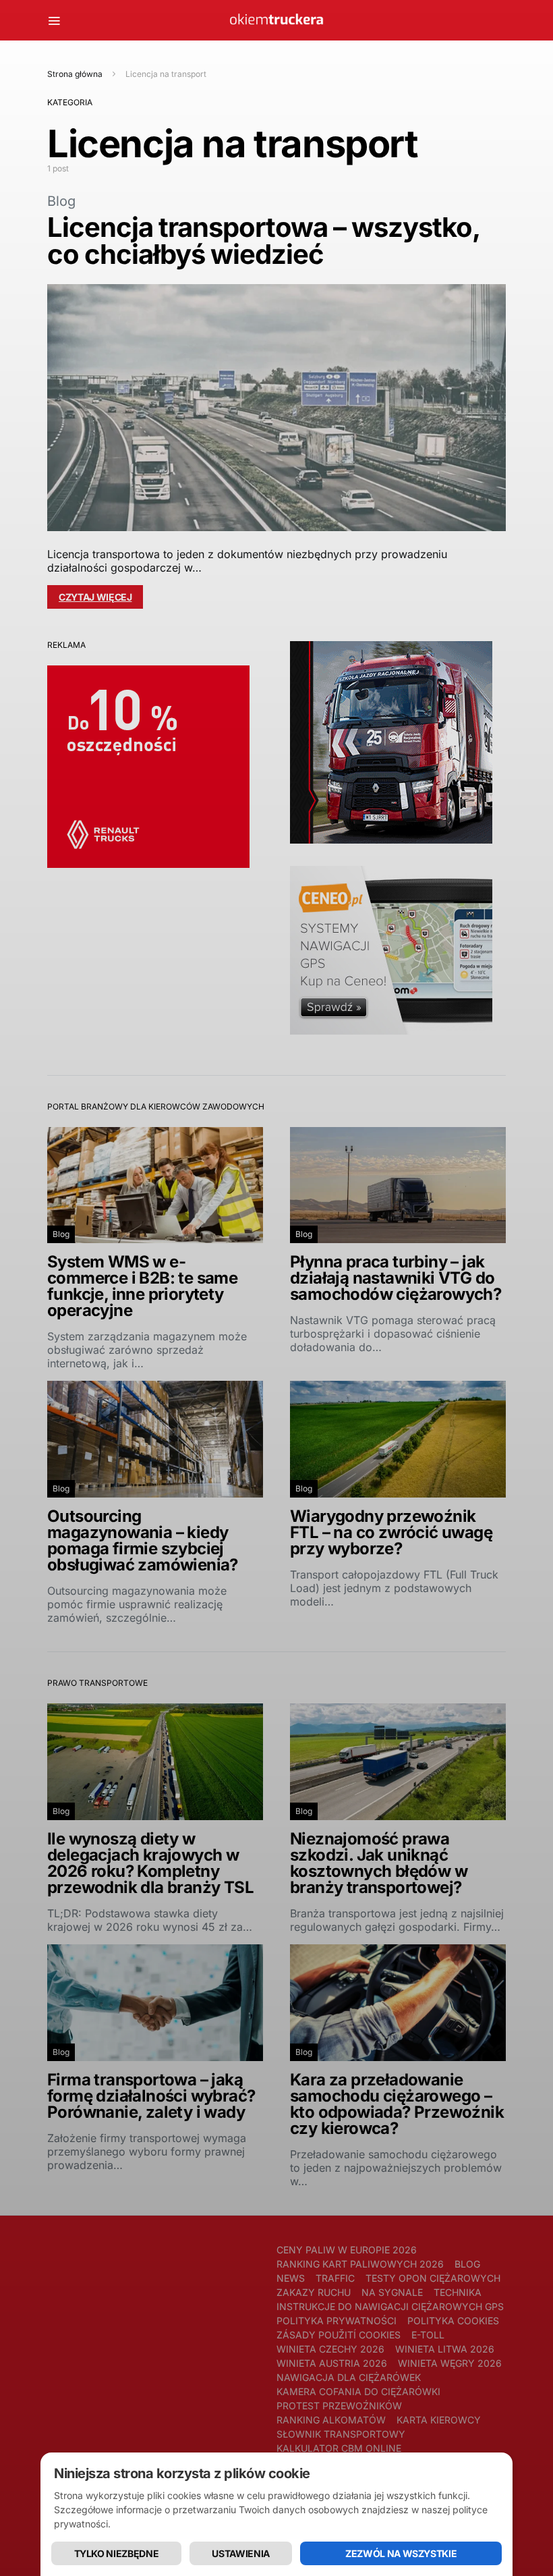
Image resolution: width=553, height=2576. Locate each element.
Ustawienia (241, 2553)
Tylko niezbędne (117, 2553)
